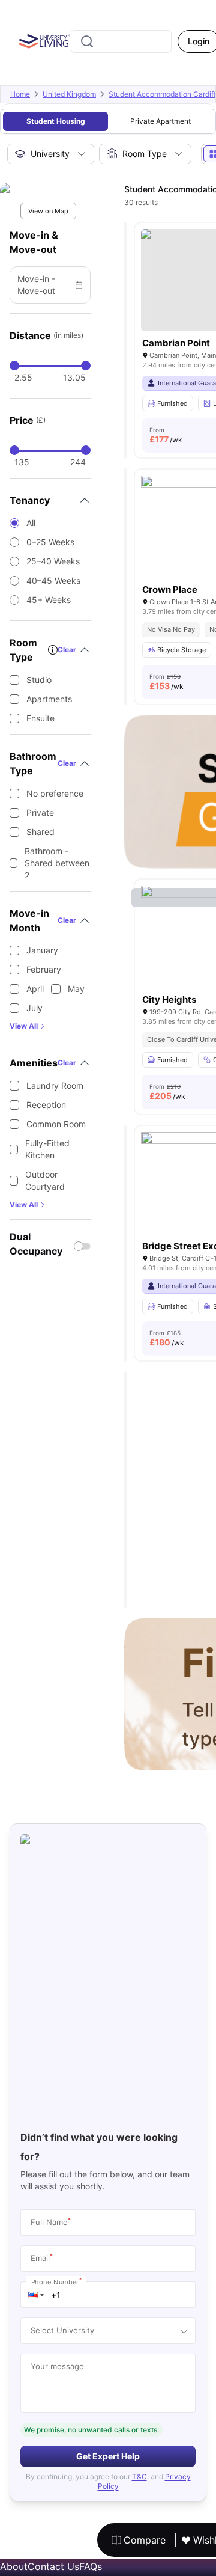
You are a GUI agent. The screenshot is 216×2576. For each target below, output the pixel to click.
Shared (40, 832)
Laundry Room (55, 1085)
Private (40, 812)
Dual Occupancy (36, 1244)
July (34, 1008)
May (76, 989)
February (44, 969)
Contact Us (53, 2566)
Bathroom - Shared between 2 (57, 863)
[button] (36, 2295)
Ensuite (40, 718)
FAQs (91, 2566)
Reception (46, 1105)
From (166, 435)
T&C (139, 2477)
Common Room (56, 1124)
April (35, 989)
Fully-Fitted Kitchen (47, 1149)
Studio (39, 680)
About (14, 2566)
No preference (55, 793)
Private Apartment (160, 121)
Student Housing (56, 121)
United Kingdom (69, 94)
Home (20, 94)
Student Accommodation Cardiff (162, 94)
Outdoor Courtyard (45, 1180)
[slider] (14, 366)
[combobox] (121, 41)
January (42, 950)
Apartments (49, 699)
